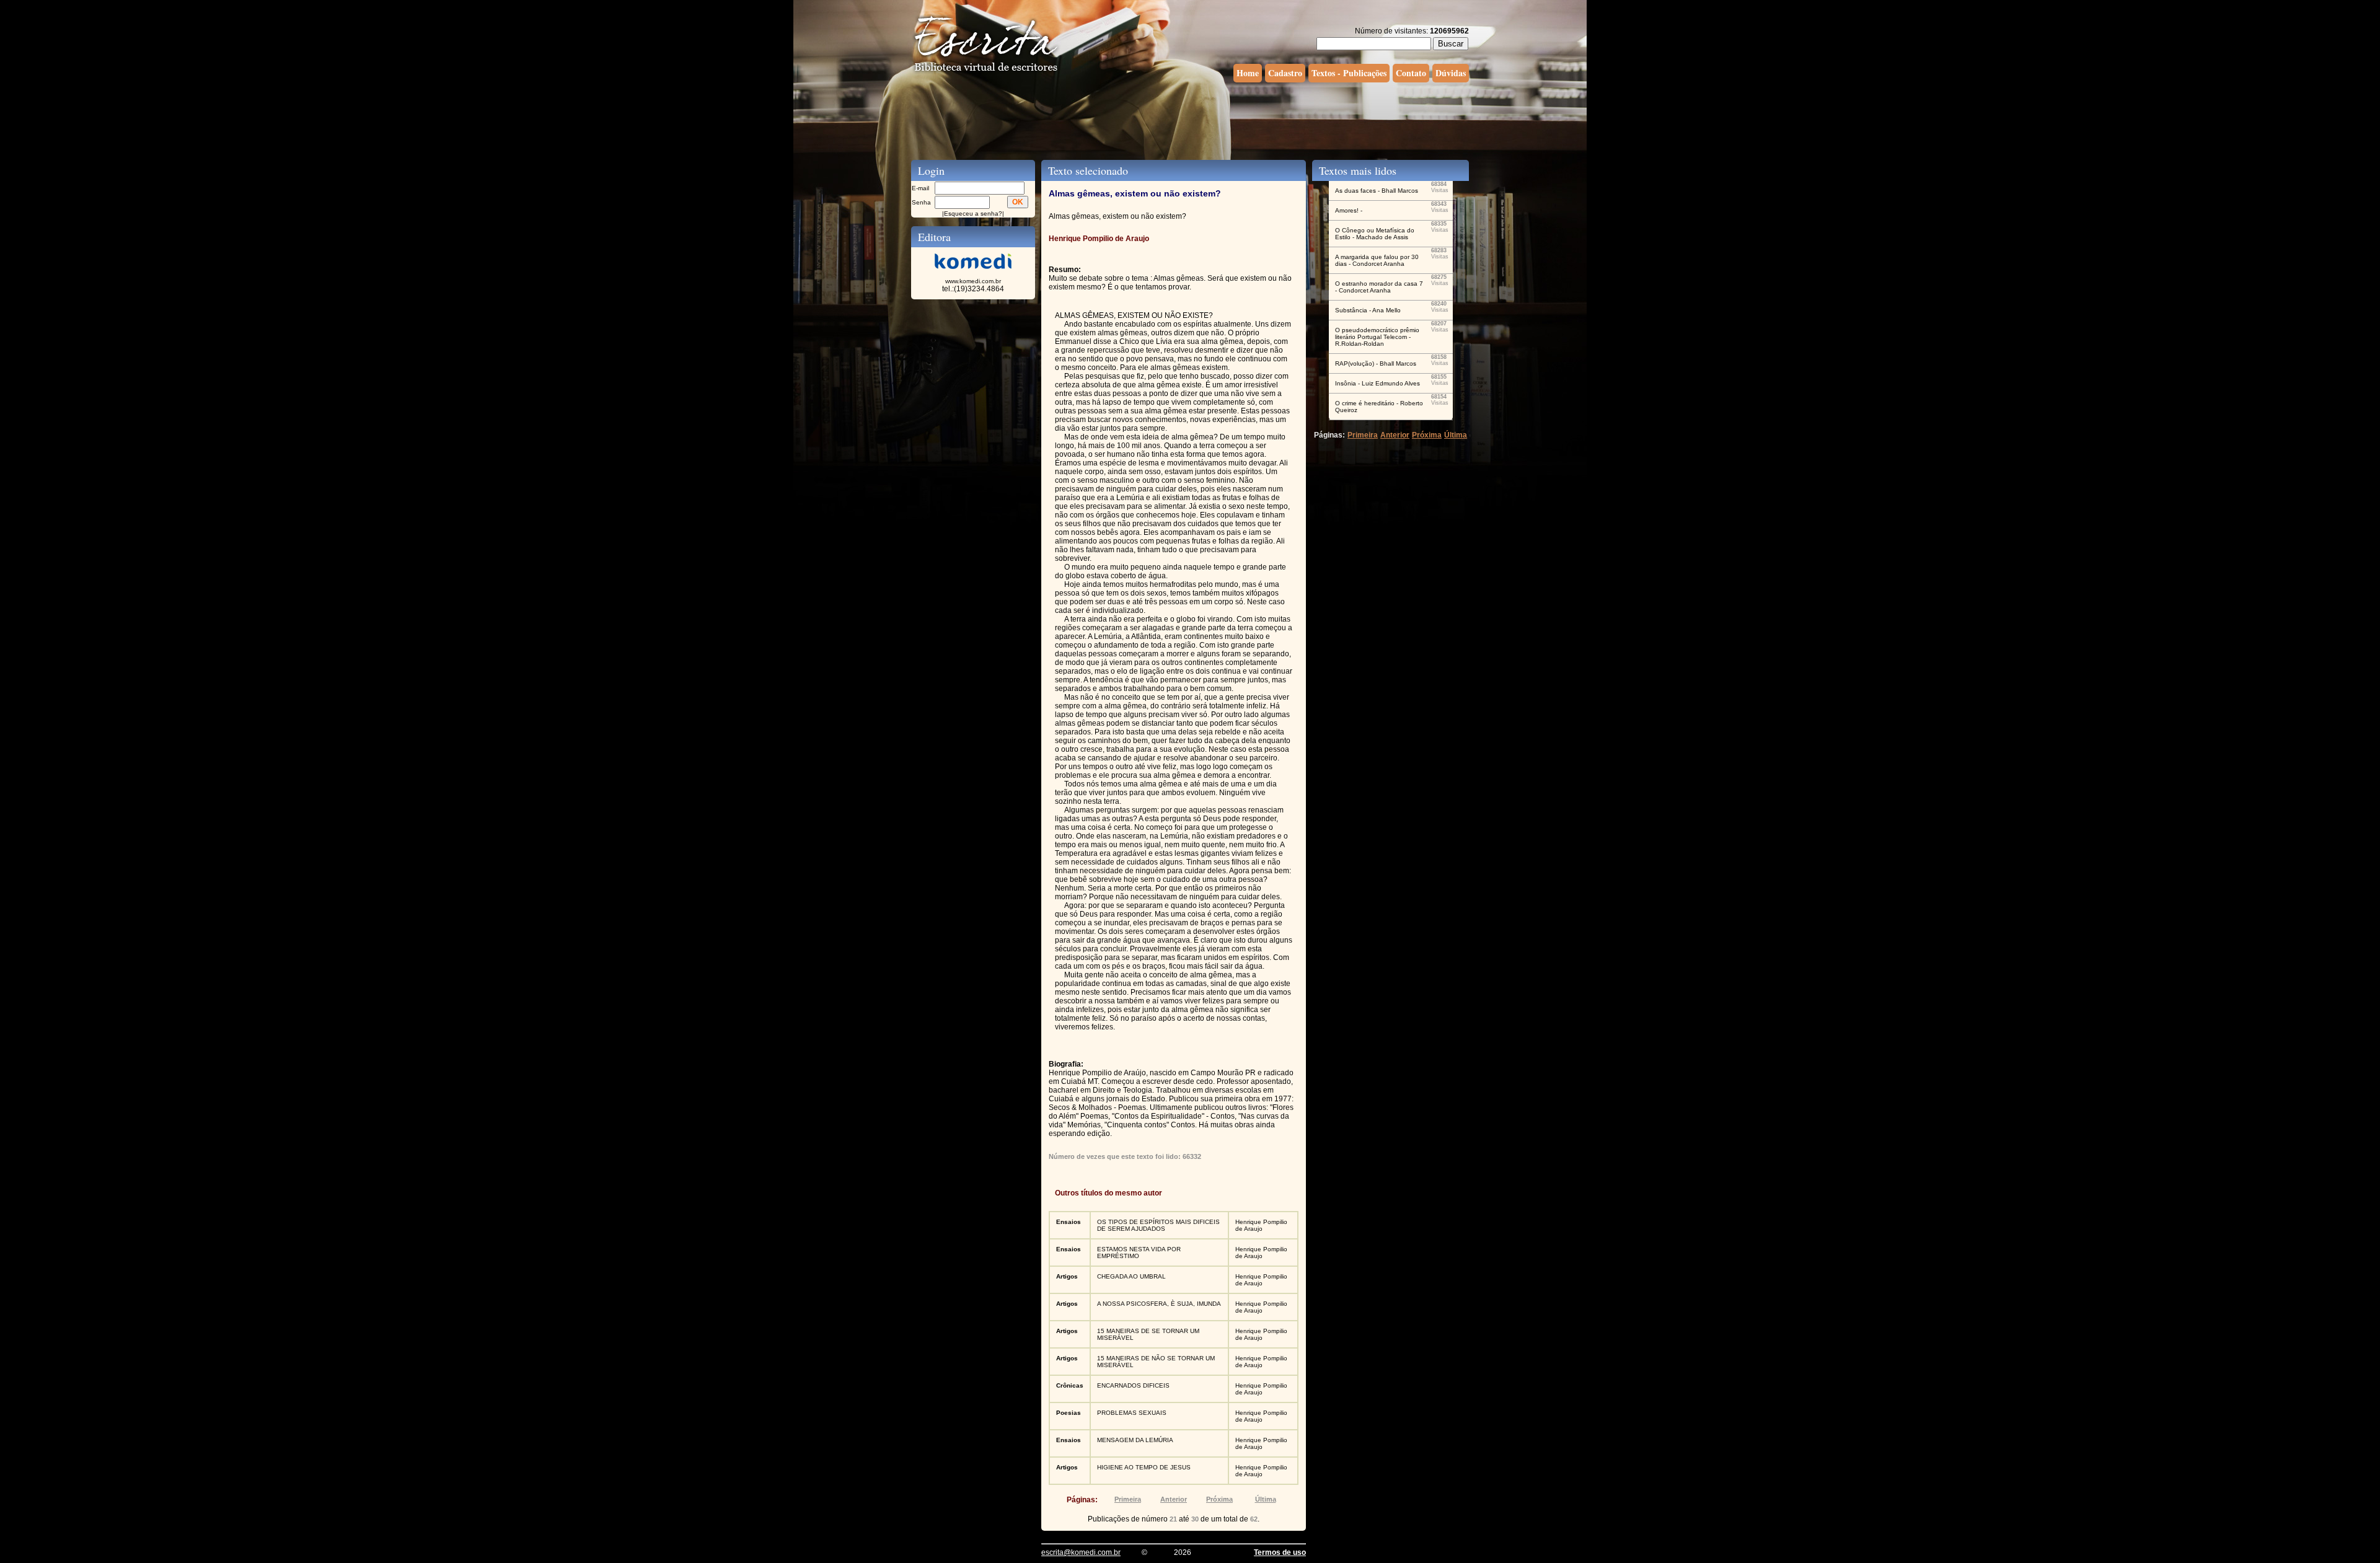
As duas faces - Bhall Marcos (1377, 191)
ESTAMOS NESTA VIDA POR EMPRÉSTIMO (1139, 1253)
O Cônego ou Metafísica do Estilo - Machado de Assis (1375, 234)
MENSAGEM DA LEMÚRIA (1135, 1440)
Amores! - (1349, 210)
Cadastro (1285, 73)
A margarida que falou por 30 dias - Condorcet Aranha (1377, 260)
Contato (1411, 73)
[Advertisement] (1190, 120)
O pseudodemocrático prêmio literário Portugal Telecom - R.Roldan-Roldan (1377, 337)
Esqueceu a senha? (973, 214)
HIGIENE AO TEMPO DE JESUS (1144, 1467)
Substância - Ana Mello (1368, 310)
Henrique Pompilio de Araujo (1261, 1225)
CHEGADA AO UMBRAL (1131, 1276)
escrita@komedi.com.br (1081, 1552)
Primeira (1128, 1499)
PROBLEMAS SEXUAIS (1132, 1413)
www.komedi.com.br (973, 281)
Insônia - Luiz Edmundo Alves (1377, 383)
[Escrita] (986, 72)
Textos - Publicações (1349, 73)
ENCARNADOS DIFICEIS (1133, 1385)
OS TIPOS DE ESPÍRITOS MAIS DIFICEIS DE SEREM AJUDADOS (1158, 1225)
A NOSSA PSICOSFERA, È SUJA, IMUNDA (1159, 1304)
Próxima (1219, 1499)
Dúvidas (1451, 73)
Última (1266, 1499)
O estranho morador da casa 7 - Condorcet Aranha (1379, 287)
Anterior (1174, 1499)
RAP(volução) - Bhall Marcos (1376, 363)
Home (1248, 73)
